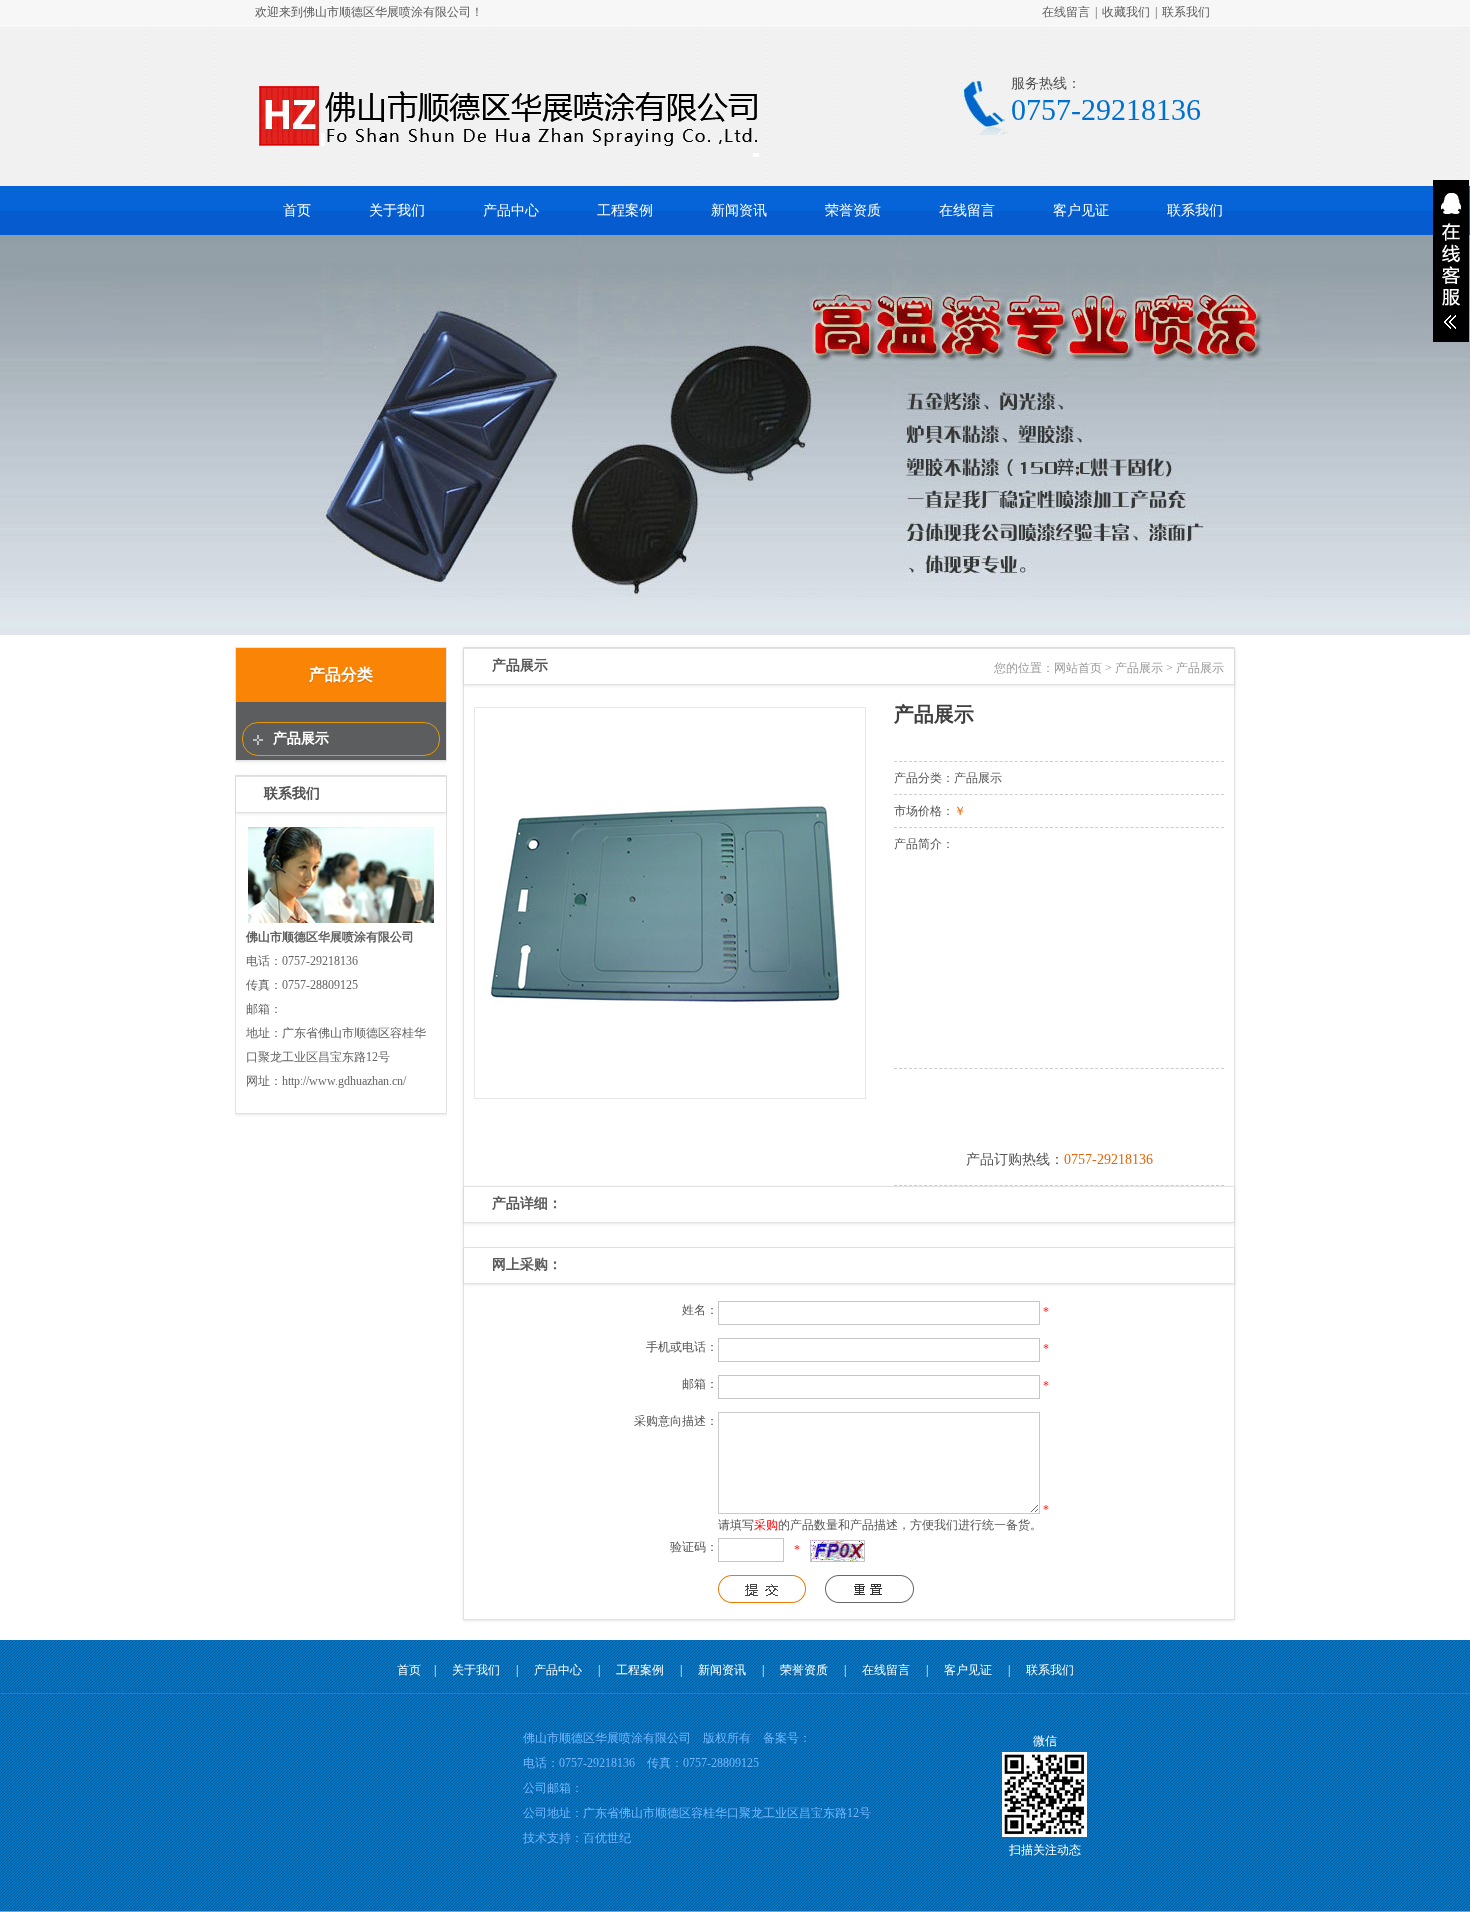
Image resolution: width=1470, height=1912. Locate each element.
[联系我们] (341, 921)
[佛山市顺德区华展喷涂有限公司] (509, 153)
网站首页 (1078, 668)
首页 (297, 210)
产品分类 (341, 674)
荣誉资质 (853, 210)
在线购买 (1059, 1106)
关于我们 (397, 210)
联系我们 (1186, 12)
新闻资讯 (739, 210)
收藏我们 (1126, 12)
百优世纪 (607, 1838)
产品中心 (511, 210)
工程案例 (625, 210)
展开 (1451, 261)
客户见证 (1081, 210)
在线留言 (1066, 12)
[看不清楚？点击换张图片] (837, 1551)
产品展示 (301, 738)
